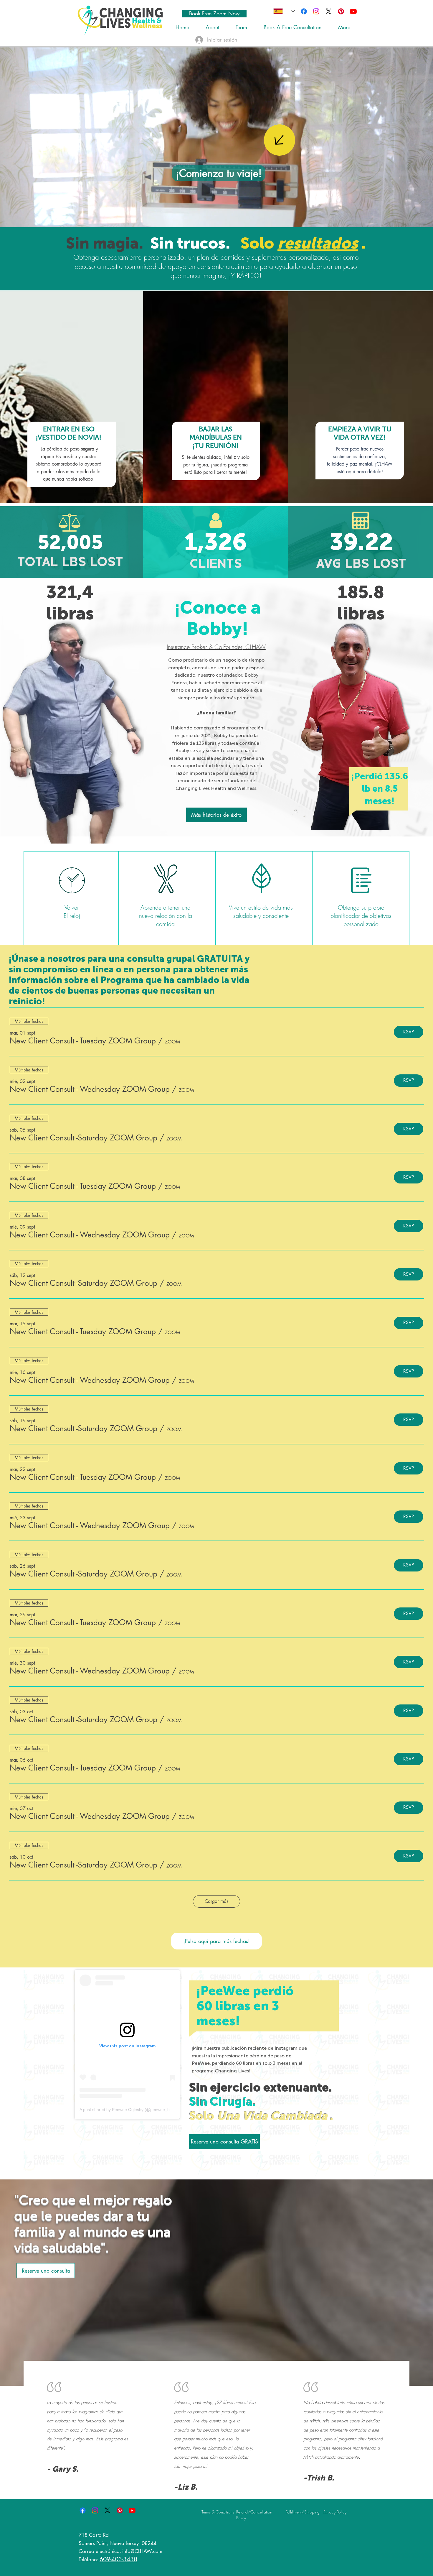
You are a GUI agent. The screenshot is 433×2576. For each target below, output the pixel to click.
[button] (83, 1041)
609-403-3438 (118, 2559)
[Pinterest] (341, 11)
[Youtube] (353, 11)
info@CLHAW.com (142, 2551)
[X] (329, 11)
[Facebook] (304, 11)
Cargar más (216, 1901)
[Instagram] (316, 11)
